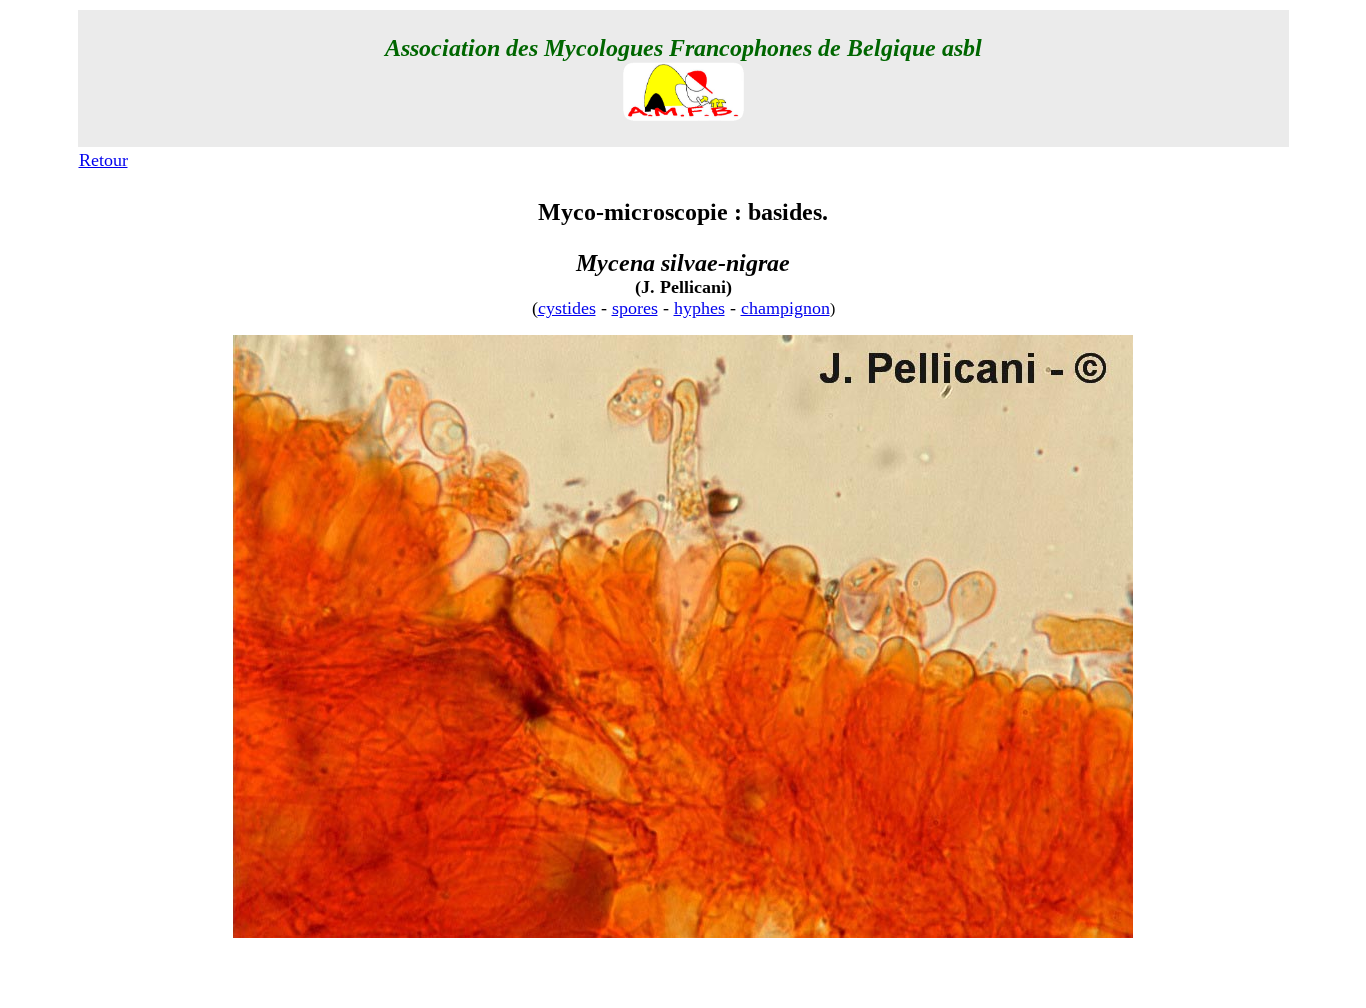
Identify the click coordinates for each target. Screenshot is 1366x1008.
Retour (103, 160)
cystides (567, 308)
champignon (785, 308)
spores (635, 308)
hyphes (699, 308)
